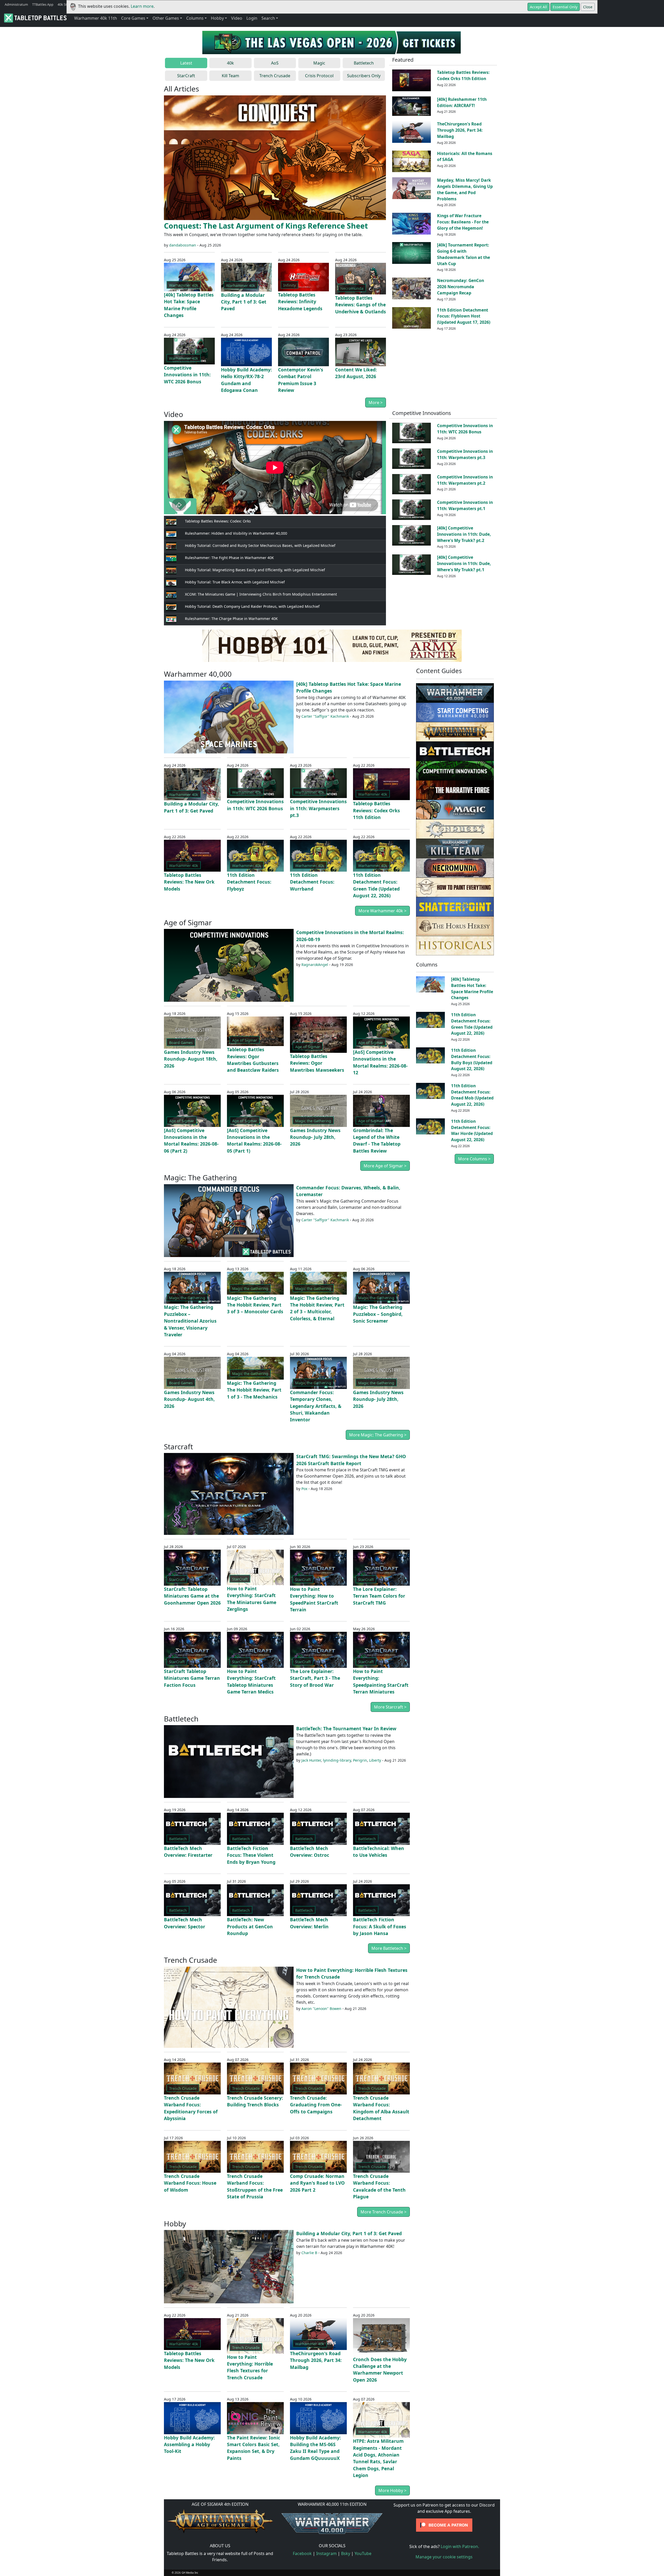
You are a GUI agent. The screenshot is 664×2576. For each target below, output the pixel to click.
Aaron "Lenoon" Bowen (321, 2009)
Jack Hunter (311, 1760)
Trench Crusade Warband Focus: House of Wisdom (190, 2183)
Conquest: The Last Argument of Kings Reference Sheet (266, 226)
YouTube (363, 2553)
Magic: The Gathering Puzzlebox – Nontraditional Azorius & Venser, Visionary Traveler (190, 1321)
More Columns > (474, 1159)
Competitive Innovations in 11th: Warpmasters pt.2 (465, 480)
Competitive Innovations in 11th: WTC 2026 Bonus (187, 375)
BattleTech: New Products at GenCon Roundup (250, 1926)
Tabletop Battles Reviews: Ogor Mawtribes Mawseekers (317, 1063)
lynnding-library (337, 1760)
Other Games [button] (166, 18)
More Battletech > (389, 1948)
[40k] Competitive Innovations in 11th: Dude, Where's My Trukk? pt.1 (464, 563)
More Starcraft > (390, 1707)
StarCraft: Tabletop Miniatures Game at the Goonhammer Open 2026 (192, 1596)
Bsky (346, 2553)
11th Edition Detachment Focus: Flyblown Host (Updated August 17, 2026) (464, 316)
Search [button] (268, 18)
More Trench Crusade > (383, 2212)
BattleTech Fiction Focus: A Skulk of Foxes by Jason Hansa (380, 1926)
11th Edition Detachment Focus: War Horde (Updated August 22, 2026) (472, 1130)
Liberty (375, 1760)
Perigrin (360, 1760)
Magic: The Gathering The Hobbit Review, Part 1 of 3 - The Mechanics (254, 1390)
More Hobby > (392, 2490)
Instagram (326, 2553)
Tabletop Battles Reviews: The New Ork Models (189, 882)
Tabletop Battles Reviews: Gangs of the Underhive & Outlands (361, 305)
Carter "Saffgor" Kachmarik (325, 716)
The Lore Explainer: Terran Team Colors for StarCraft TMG (379, 1596)
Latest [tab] (186, 63)
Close (588, 7)
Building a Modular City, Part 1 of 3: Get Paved (244, 302)
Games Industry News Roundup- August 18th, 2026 (191, 1059)
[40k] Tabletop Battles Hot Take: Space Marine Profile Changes (472, 988)
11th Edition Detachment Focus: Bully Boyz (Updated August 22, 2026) (472, 1059)
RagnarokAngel (315, 965)
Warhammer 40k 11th (96, 18)
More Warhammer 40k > (382, 911)
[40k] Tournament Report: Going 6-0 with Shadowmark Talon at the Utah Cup (464, 254)
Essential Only (565, 7)
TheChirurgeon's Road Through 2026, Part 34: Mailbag (460, 130)
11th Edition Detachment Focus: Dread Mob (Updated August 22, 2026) (472, 1095)
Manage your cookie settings (444, 2557)
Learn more (142, 6)
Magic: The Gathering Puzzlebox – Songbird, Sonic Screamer (378, 1314)
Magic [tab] (319, 63)
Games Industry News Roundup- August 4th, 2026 (189, 1399)
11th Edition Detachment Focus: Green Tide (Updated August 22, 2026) (472, 1024)
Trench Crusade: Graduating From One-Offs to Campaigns (316, 2105)
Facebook (302, 2553)
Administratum (16, 4)
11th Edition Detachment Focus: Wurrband (312, 882)
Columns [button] (195, 18)
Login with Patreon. (460, 2546)
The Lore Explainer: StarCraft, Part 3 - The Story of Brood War (315, 1678)
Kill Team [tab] (230, 76)
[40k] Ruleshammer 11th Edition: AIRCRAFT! (462, 102)
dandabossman (183, 245)
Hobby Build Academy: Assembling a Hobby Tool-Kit (189, 2444)
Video (237, 18)
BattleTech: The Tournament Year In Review (346, 1728)
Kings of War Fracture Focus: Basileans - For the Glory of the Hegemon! (463, 222)
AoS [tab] (275, 63)
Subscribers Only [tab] (364, 76)
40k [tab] (230, 63)
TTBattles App (43, 4)
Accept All (538, 7)
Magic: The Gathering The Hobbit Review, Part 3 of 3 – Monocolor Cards (255, 1305)
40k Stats (65, 4)
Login (252, 18)
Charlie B (309, 2253)
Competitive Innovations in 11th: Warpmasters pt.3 (465, 454)
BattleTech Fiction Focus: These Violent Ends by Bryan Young (251, 1855)
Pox (304, 1489)
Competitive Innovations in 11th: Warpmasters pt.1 (465, 505)
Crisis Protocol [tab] (319, 76)
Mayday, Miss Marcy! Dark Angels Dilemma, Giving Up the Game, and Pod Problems (465, 189)
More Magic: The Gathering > (378, 1435)
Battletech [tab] (364, 63)
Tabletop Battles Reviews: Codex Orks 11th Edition (463, 75)
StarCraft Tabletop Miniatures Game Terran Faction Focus (192, 1678)
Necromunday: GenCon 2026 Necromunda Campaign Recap (461, 287)
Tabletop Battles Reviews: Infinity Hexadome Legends (300, 302)
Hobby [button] (217, 18)
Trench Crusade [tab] (275, 76)
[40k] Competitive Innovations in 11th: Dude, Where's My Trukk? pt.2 (464, 534)
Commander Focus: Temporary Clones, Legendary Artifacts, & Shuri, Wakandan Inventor (316, 1406)
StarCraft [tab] (186, 76)
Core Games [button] (133, 18)
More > (376, 403)
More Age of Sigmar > (385, 1166)
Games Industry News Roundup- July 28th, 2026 (315, 1137)
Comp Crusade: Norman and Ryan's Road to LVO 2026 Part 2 (317, 2183)
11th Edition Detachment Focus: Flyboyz (249, 882)
